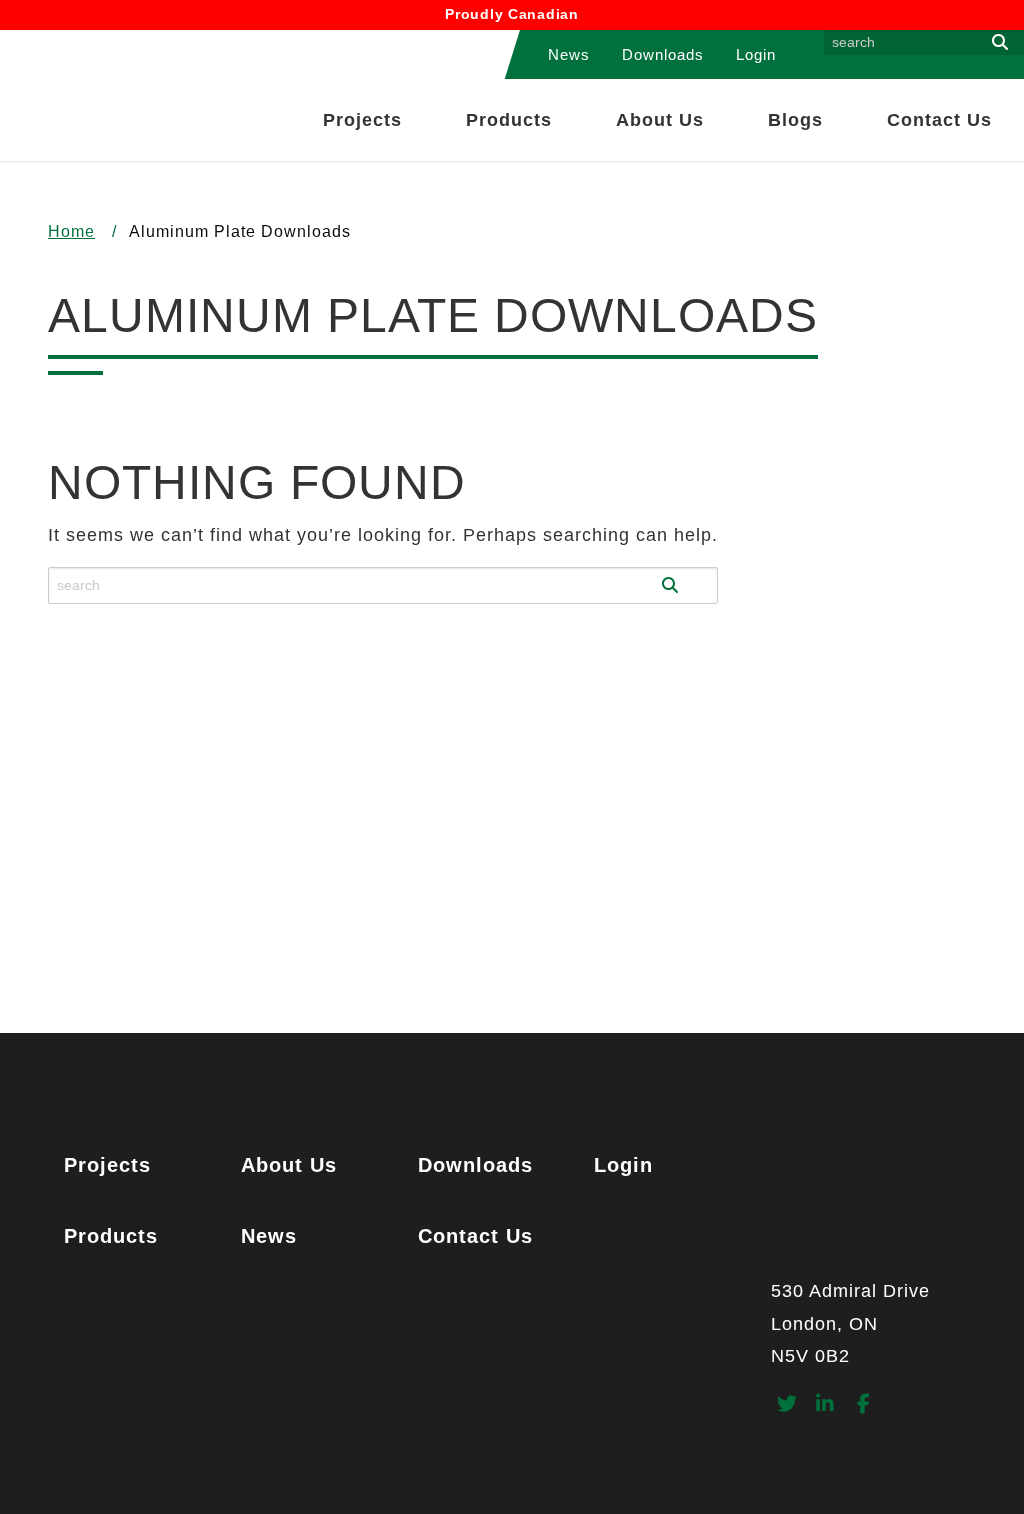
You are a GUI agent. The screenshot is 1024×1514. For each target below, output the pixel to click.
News (569, 54)
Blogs (795, 120)
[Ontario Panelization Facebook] (863, 1405)
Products (509, 120)
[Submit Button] (1000, 42)
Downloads (663, 54)
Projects (362, 120)
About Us (660, 120)
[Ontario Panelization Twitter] (787, 1405)
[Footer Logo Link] (873, 1209)
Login (756, 54)
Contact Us (939, 120)
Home (71, 231)
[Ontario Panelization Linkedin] (825, 1405)
